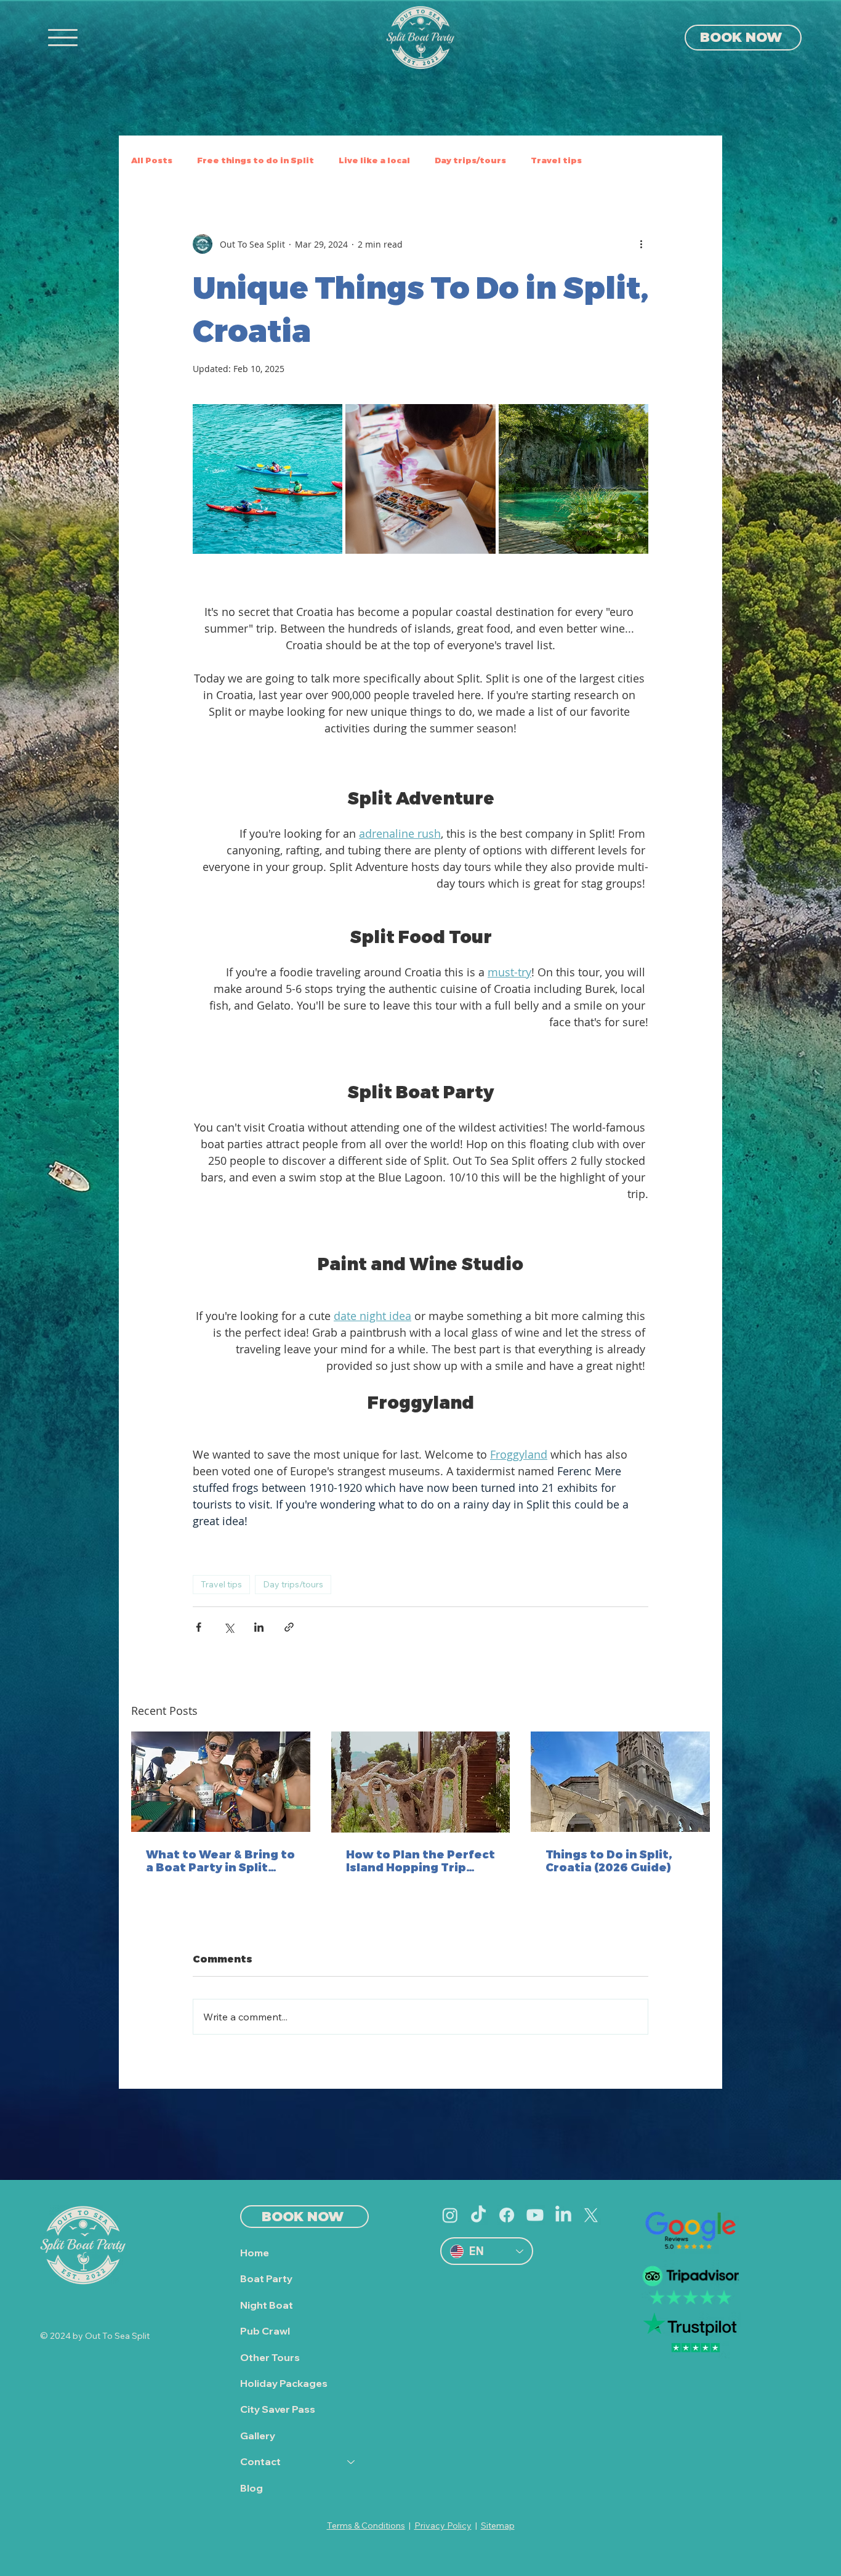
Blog (251, 2488)
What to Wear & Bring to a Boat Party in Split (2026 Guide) (220, 1860)
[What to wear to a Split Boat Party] (221, 1782)
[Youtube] (535, 2215)
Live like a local (374, 160)
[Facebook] (507, 2215)
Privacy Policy (443, 2525)
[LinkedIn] (563, 2215)
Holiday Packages (284, 2383)
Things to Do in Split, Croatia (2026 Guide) (609, 1860)
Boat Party (266, 2278)
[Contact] (352, 2461)
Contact (260, 2461)
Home (255, 2253)
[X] (591, 2215)
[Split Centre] (620, 1782)
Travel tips (556, 160)
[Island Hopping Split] (421, 1782)
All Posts (152, 160)
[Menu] (63, 38)
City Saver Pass (278, 2409)
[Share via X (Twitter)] (229, 1627)
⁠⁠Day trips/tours (470, 160)
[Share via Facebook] (199, 1627)
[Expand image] (268, 479)
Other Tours (270, 2357)
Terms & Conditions (366, 2525)
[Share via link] (289, 1627)
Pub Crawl (265, 2331)
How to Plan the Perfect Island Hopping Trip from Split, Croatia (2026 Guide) (420, 1860)
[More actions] (641, 244)
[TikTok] (478, 2215)
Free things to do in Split (256, 160)
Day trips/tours (293, 1584)
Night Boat (267, 2305)
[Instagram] (450, 2215)
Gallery (258, 2436)
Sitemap (498, 2525)
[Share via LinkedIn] (259, 1627)
